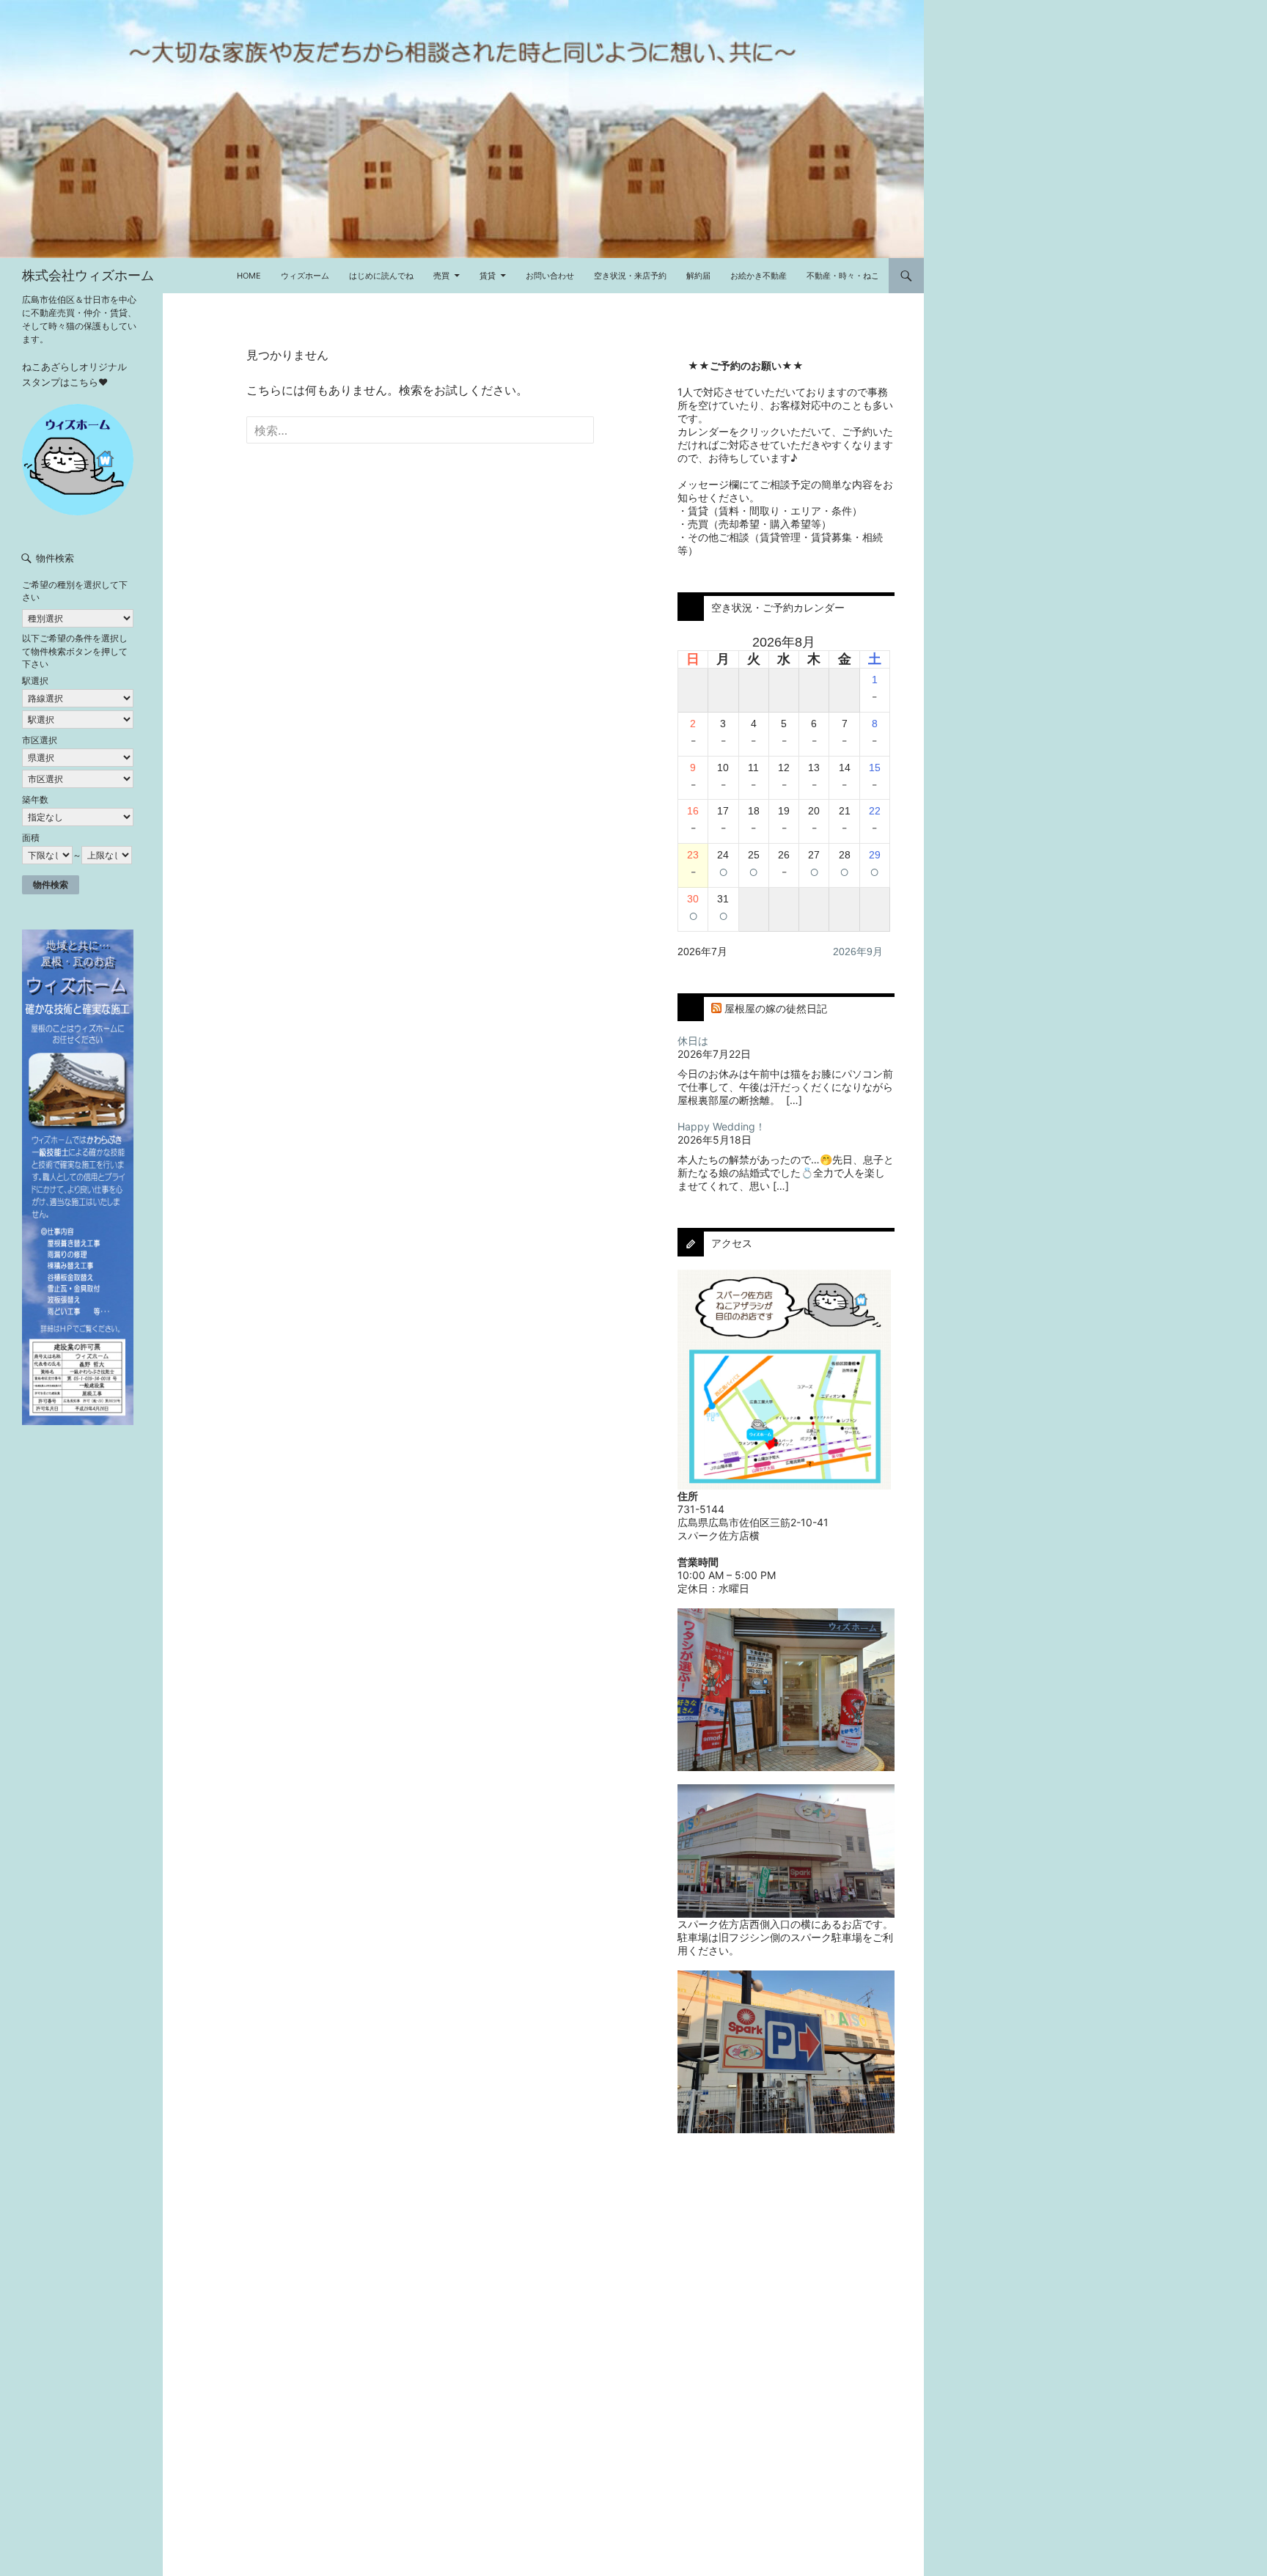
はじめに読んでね (381, 276)
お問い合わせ (550, 276)
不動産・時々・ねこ (843, 276)
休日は (693, 1041)
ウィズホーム (305, 276)
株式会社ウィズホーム (88, 275)
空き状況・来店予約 (630, 276)
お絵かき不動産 (759, 276)
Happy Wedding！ (721, 1126)
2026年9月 (858, 952)
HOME (249, 276)
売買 (441, 276)
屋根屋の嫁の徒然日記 (776, 1008)
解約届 (698, 276)
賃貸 (488, 276)
